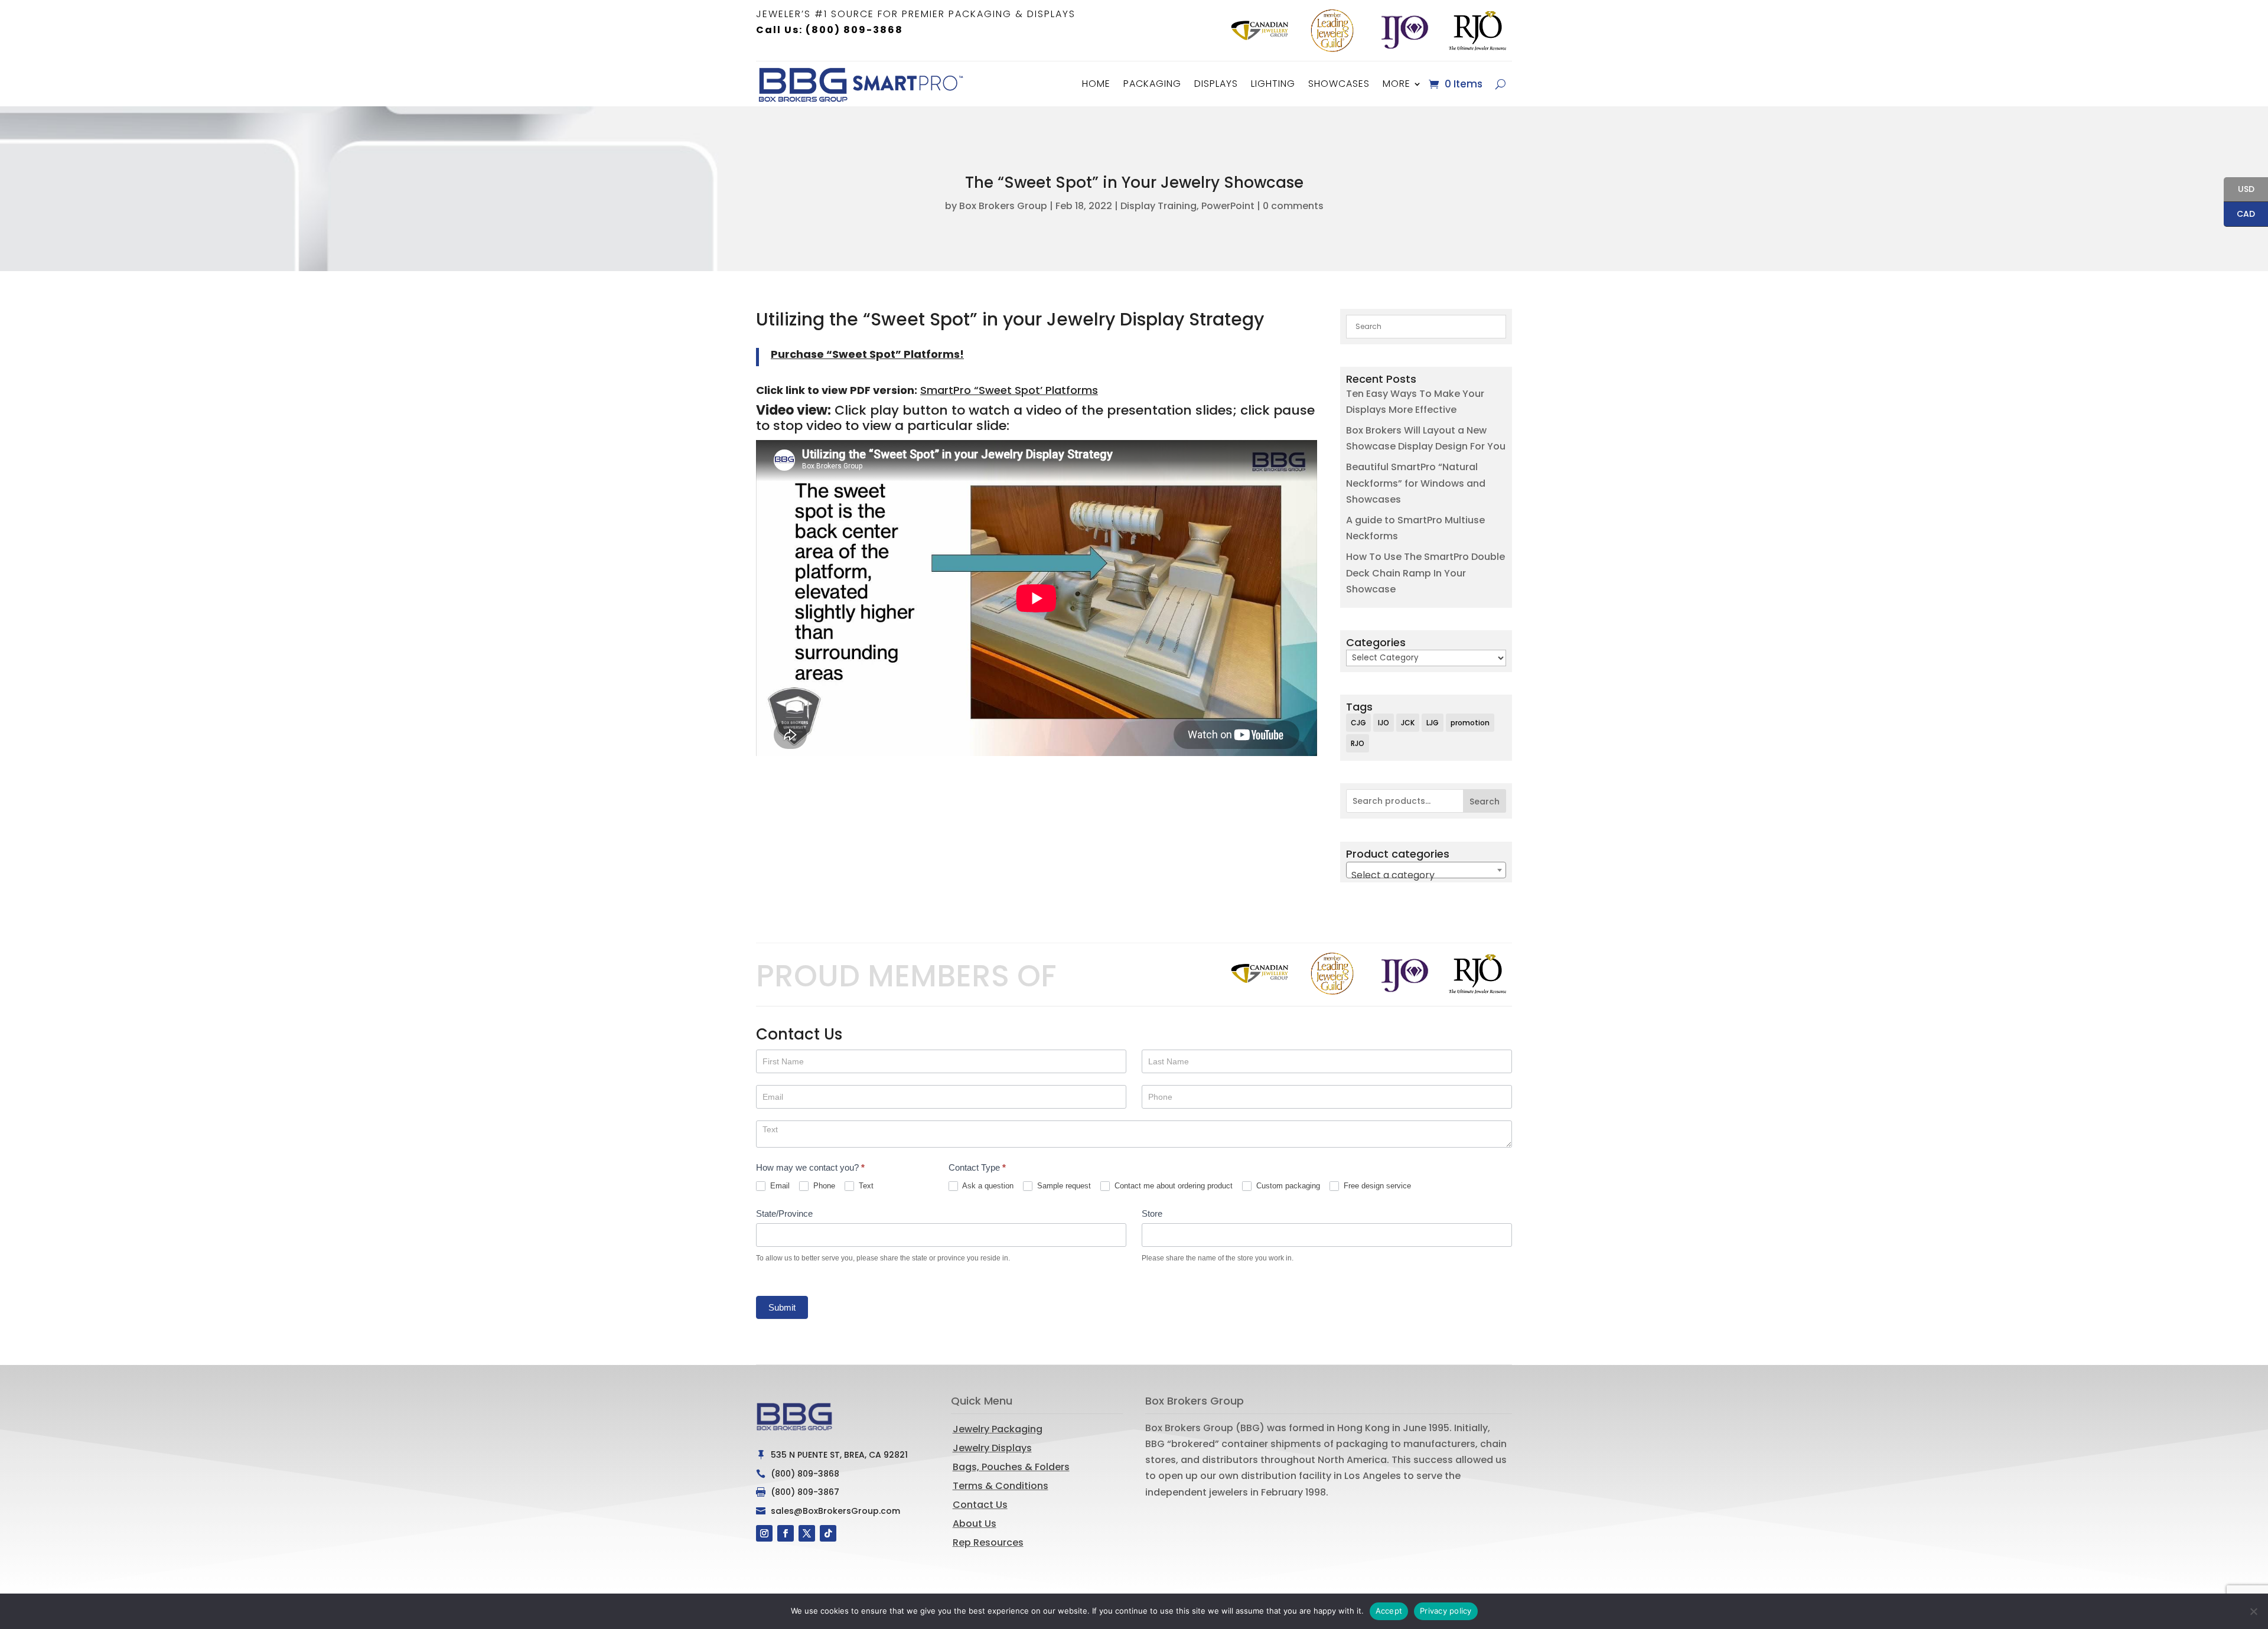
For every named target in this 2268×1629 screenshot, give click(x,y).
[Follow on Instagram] (764, 1533)
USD (2239, 190)
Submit (782, 1307)
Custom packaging (1287, 1186)
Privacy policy (1446, 1611)
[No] (2253, 1611)
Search (1485, 802)
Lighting (1273, 84)
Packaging (1152, 84)
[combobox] (1426, 870)
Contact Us (980, 1505)
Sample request (1063, 1186)
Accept (1389, 1611)
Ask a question (987, 1186)
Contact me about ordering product (1172, 1186)
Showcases (1339, 84)
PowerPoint (1228, 206)
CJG (1358, 723)
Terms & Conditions (1001, 1486)
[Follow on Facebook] (786, 1533)
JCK (1408, 723)
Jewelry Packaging (998, 1429)
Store (1152, 1213)
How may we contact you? (810, 1167)
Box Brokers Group (1003, 206)
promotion (1470, 723)
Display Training (1159, 206)
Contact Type (977, 1167)
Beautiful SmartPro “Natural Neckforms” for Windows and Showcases (1416, 483)
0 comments (1293, 206)
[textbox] (1426, 875)
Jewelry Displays (992, 1448)
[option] (1260, 31)
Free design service (1376, 1186)
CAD (2239, 215)
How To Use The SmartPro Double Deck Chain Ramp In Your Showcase (1425, 573)
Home (1096, 84)
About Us (975, 1524)
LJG (1433, 723)
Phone (823, 1186)
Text (865, 1186)
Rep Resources (988, 1542)
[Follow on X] (807, 1533)
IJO (1384, 723)
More (1397, 84)
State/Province (784, 1213)
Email (779, 1186)
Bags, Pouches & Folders (1011, 1467)
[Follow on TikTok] (828, 1533)
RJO (1358, 743)
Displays (1216, 84)
